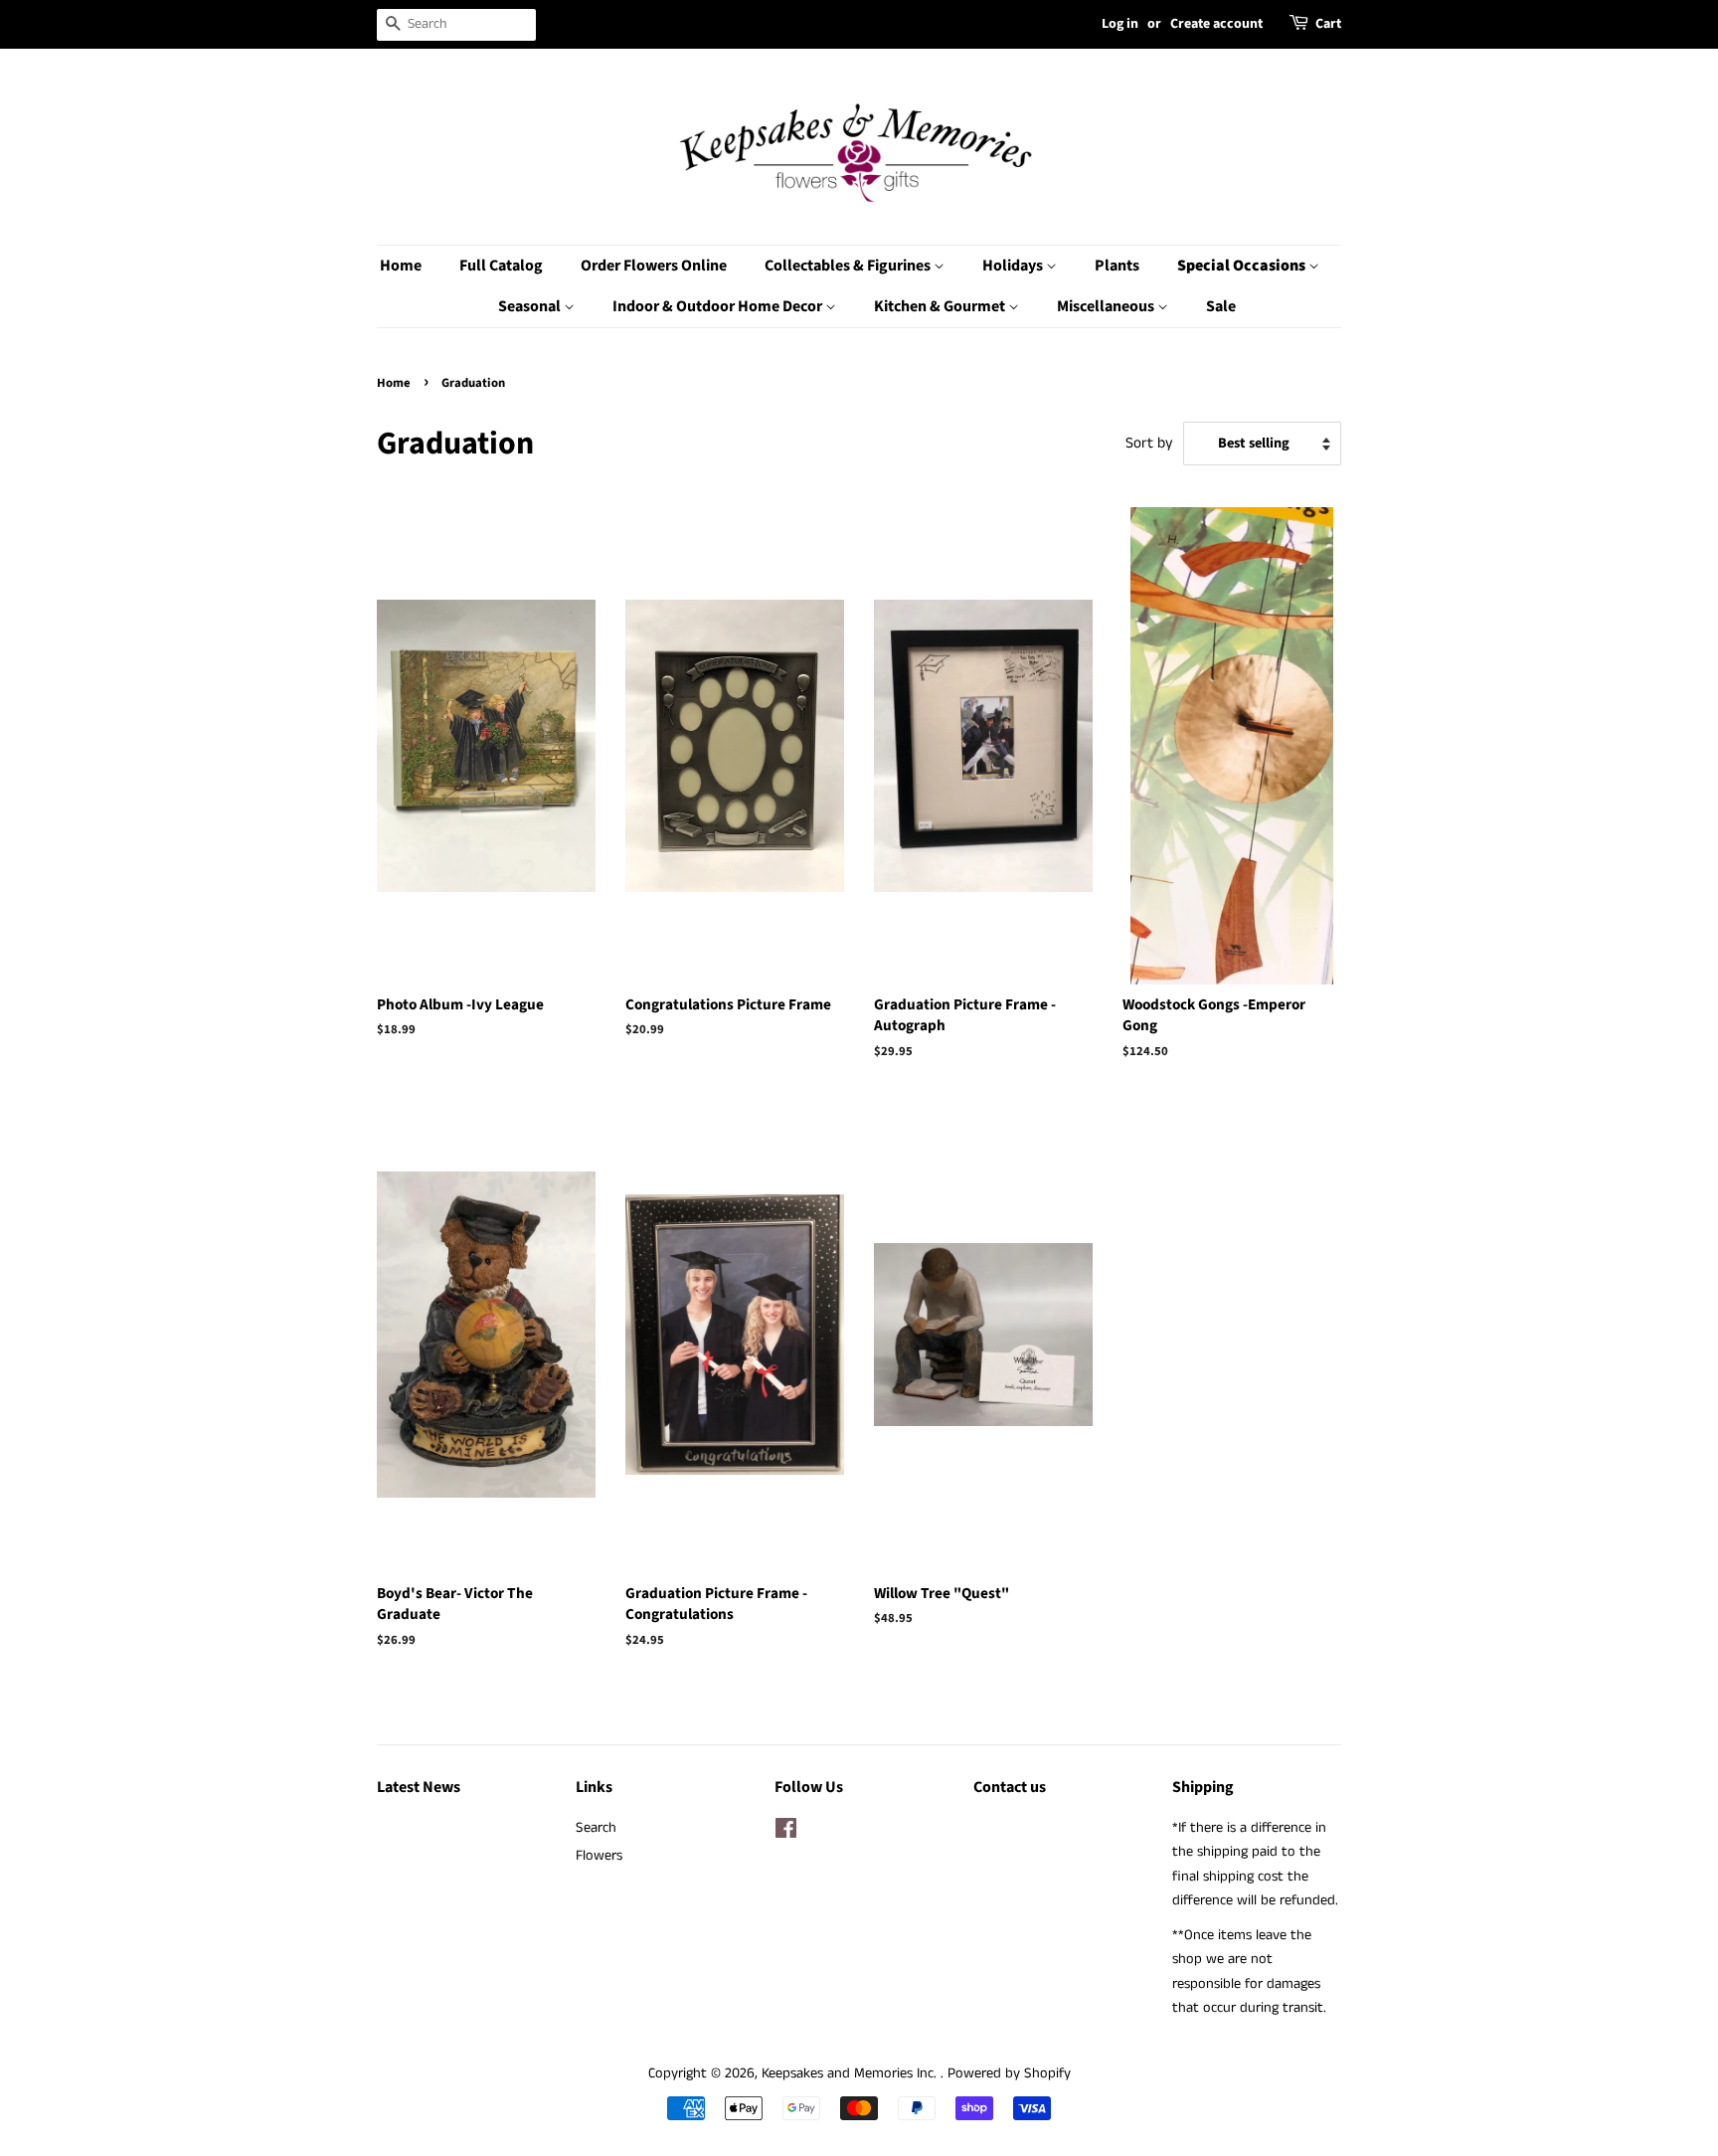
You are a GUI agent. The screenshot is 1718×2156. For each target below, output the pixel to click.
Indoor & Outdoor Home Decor (719, 306)
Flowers (599, 1856)
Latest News (419, 1787)
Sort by (1149, 444)
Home (401, 266)
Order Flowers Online (654, 266)
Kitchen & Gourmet (941, 306)
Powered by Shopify (1009, 2073)
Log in (1120, 24)
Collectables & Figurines (849, 266)
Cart (1328, 24)
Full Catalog (501, 266)
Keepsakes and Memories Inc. (851, 2073)
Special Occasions (1243, 266)
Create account (1216, 24)
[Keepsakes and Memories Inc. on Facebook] (786, 1833)
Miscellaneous (1107, 306)
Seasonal (531, 306)
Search (596, 1828)
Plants (1117, 266)
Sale (1221, 306)
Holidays (1014, 266)
